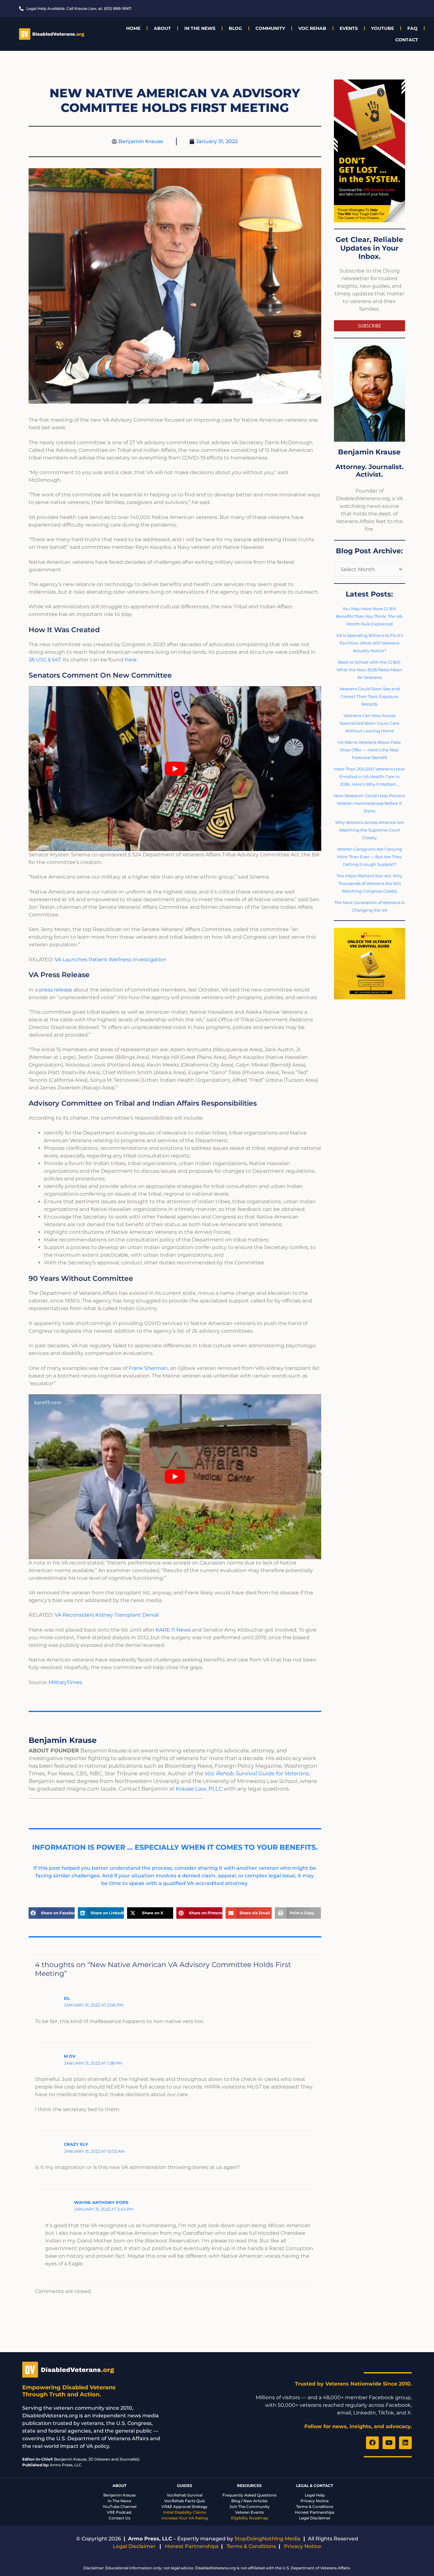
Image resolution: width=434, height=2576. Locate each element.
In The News (200, 28)
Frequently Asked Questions (249, 2495)
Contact (407, 40)
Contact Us (119, 2518)
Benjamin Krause (119, 2495)
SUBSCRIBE (370, 326)
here (131, 660)
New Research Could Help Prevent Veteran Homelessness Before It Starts (370, 803)
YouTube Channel (119, 2507)
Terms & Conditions (315, 2507)
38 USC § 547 (44, 660)
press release (56, 990)
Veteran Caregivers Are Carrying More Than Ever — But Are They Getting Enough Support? (370, 857)
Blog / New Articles (249, 2501)
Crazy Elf (76, 2144)
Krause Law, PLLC (199, 1789)
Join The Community (250, 2507)
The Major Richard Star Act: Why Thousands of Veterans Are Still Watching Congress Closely (369, 883)
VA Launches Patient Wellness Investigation (111, 960)
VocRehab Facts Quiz (185, 2501)
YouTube (383, 28)
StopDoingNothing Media (268, 2539)
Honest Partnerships (315, 2512)
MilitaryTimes (65, 1682)
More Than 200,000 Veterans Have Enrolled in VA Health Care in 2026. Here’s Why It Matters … (369, 777)
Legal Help (315, 2495)
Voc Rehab (312, 28)
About (162, 28)
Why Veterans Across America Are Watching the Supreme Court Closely (370, 830)
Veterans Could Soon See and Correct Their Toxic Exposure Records (370, 696)
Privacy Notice (315, 2501)
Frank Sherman (148, 1368)
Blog (235, 28)
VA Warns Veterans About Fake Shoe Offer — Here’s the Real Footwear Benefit (369, 750)
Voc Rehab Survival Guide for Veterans (257, 1773)
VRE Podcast (119, 2512)
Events (349, 28)
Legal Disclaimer (315, 2518)
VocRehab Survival (185, 2495)
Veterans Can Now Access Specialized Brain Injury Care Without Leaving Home (370, 723)
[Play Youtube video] (175, 769)
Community (270, 28)
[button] (52, 1913)
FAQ (412, 28)
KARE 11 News (174, 1630)
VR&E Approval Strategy (184, 2507)
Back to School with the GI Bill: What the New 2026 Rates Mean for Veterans (369, 670)
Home (133, 28)
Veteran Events (249, 2512)
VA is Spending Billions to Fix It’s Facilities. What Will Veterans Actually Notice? (370, 643)
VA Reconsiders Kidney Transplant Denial (107, 1615)
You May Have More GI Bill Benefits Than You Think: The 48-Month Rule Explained (370, 616)
